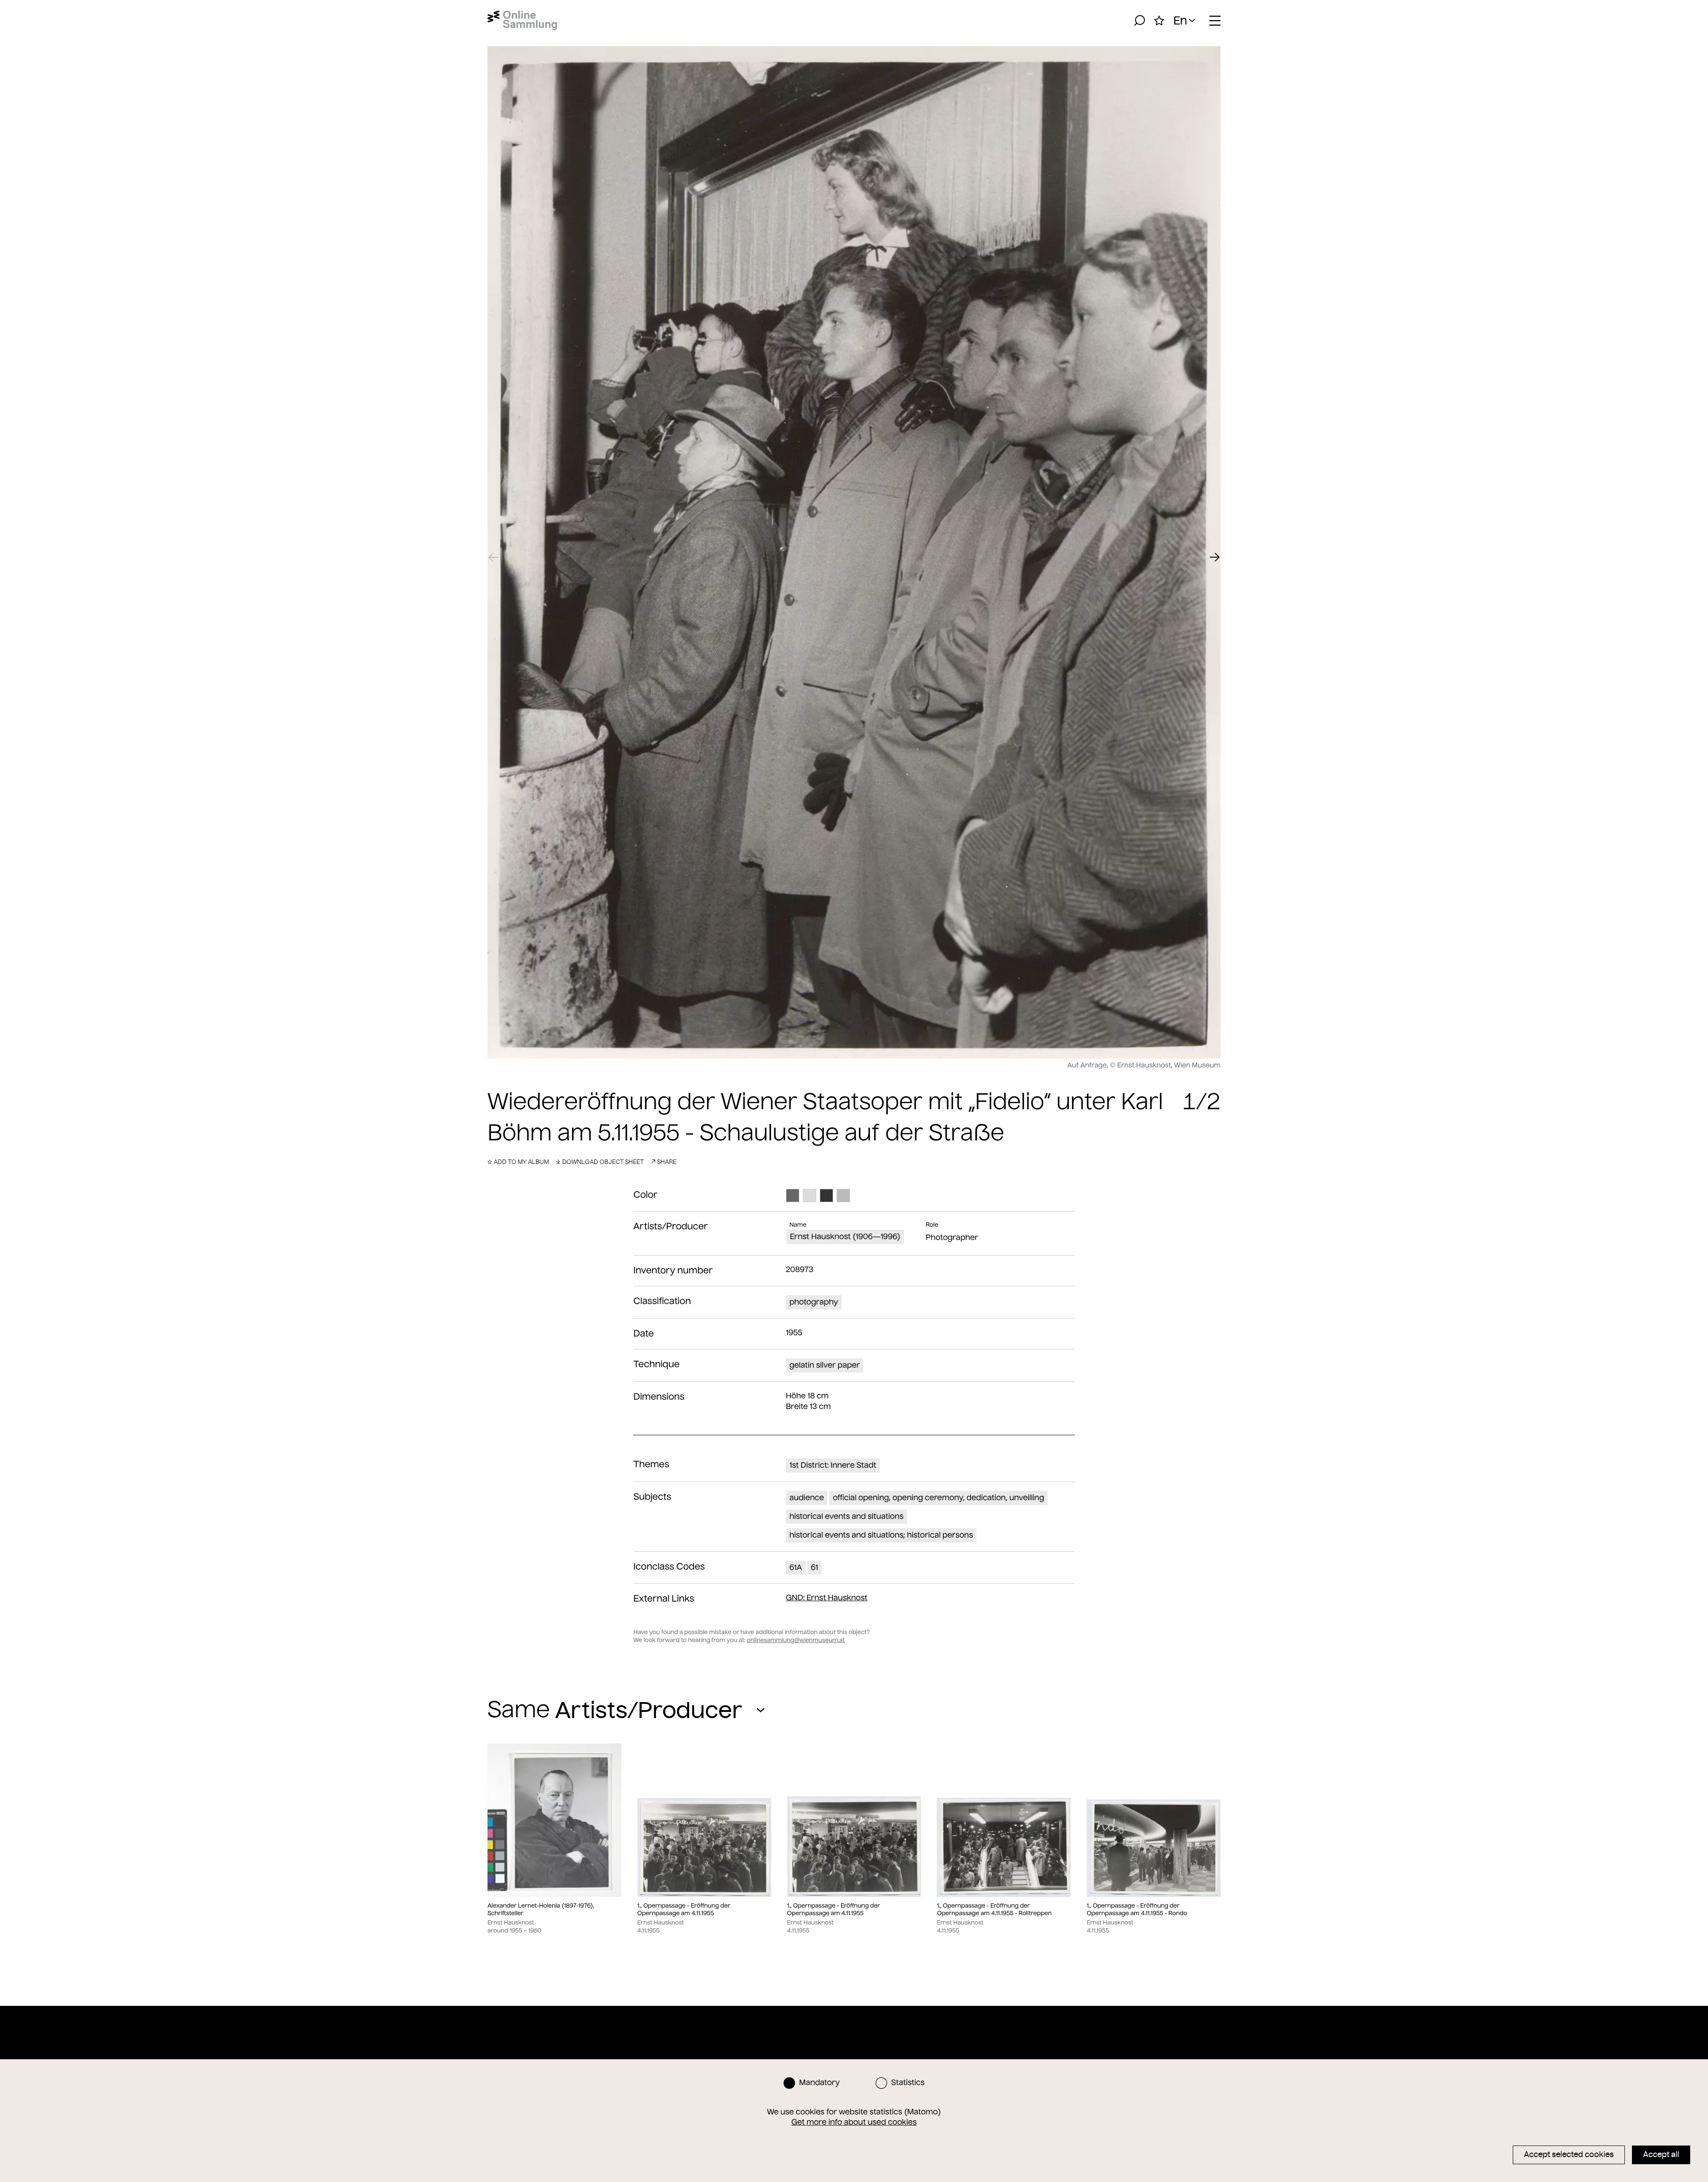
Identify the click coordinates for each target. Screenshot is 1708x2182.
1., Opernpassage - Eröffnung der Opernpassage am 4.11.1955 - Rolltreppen (994, 1909)
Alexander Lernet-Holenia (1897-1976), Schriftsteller (541, 1909)
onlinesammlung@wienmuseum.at (796, 1640)
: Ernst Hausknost (827, 1598)
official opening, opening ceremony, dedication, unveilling (938, 1498)
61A (796, 1567)
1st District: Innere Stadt (833, 1465)
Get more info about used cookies (854, 2122)
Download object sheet (603, 1162)
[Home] (522, 20)
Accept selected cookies (1569, 2154)
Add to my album (521, 1162)
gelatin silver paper (825, 1365)
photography (814, 1302)
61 (814, 1567)
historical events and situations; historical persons (881, 1535)
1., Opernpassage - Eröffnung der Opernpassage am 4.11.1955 (684, 1909)
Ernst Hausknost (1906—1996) (845, 1236)
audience (807, 1498)
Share (667, 1162)
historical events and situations (847, 1516)
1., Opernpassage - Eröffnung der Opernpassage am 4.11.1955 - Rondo (1137, 1909)
